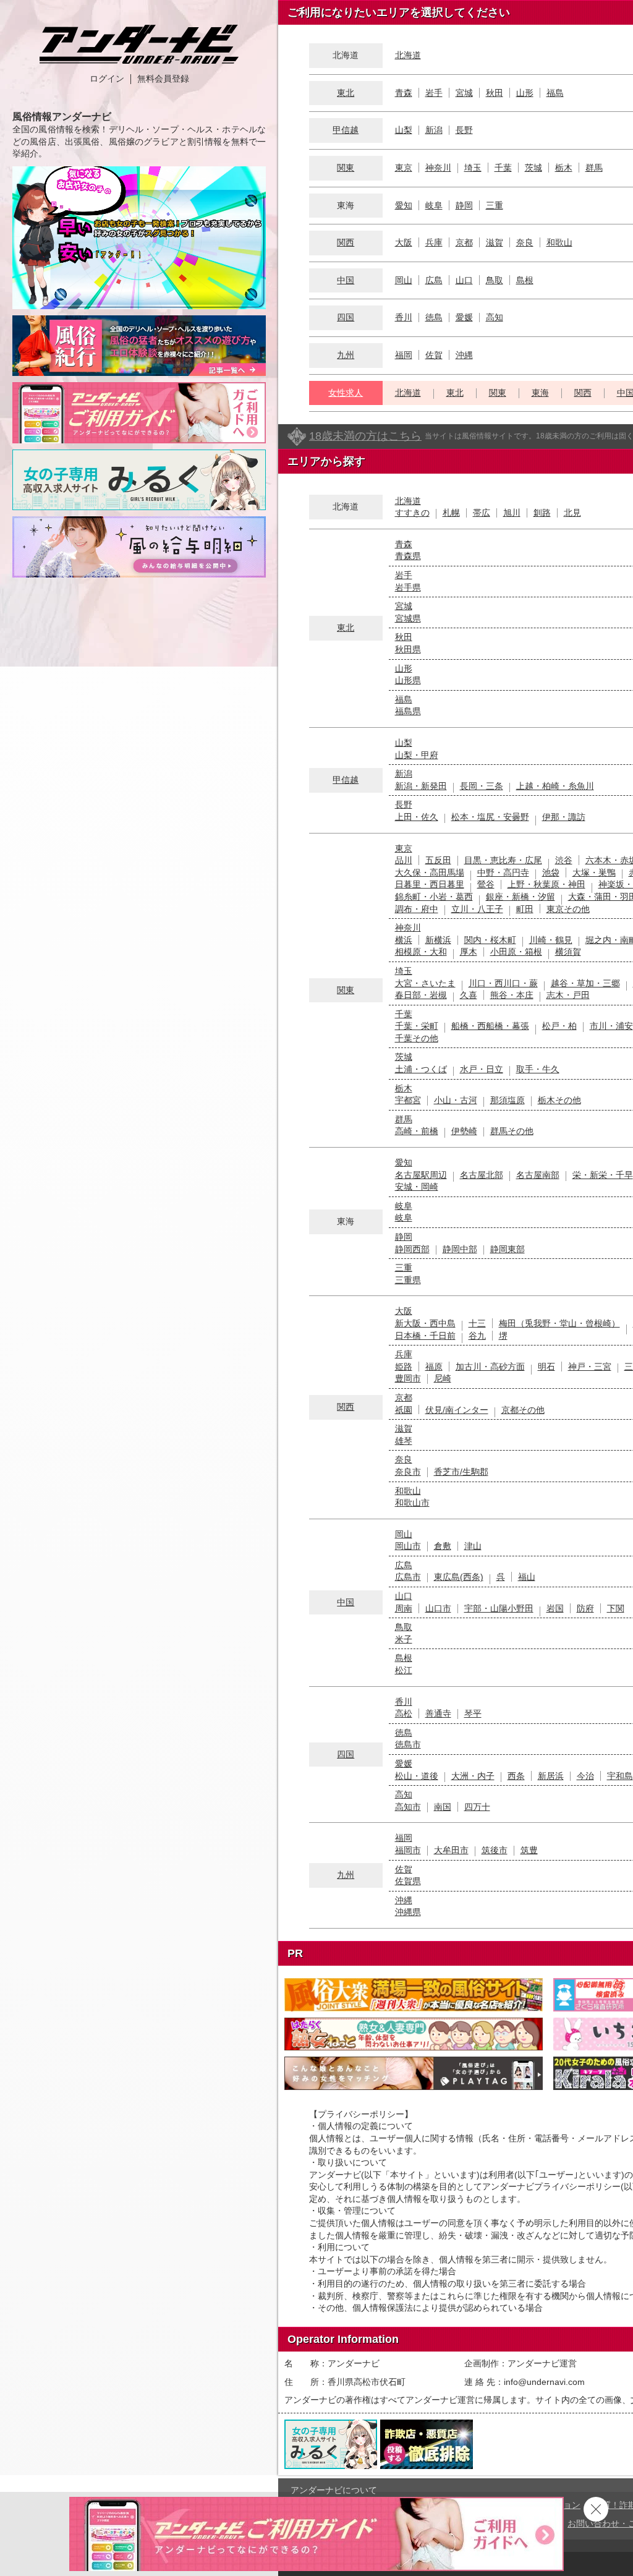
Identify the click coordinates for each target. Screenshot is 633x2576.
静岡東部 (508, 1249)
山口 (464, 280)
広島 (434, 280)
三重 (495, 205)
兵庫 (434, 242)
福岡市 (408, 1850)
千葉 (503, 168)
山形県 (408, 680)
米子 (404, 1639)
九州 (346, 355)
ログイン (107, 79)
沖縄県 (408, 1912)
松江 (404, 1670)
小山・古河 (456, 1100)
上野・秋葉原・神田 (546, 884)
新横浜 (438, 940)
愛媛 (464, 317)
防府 (585, 1608)
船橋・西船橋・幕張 (490, 1026)
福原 (434, 1367)
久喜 (469, 995)
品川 (404, 860)
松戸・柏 (559, 1026)
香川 (404, 317)
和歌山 (559, 242)
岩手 (434, 93)
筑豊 (529, 1850)
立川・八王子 (477, 909)
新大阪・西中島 (425, 1323)
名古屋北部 (482, 1175)
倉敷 (443, 1546)
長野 (464, 130)
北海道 (408, 55)
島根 (525, 280)
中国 (346, 280)
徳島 (434, 317)
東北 (346, 93)
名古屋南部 (538, 1175)
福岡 (404, 355)
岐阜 (434, 205)
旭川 (512, 513)
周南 (404, 1608)
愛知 (404, 205)
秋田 (495, 93)
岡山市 (408, 1546)
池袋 (551, 872)
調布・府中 (417, 909)
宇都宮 (408, 1100)
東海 (540, 393)
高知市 (408, 1807)
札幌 (451, 513)
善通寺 (438, 1713)
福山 (527, 1577)
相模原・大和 (421, 952)
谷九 (477, 1336)
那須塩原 (508, 1100)
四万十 (477, 1807)
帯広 (482, 513)
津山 (473, 1546)
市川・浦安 (611, 1026)
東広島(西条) (459, 1577)
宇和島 (620, 1776)
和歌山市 (412, 1503)
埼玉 (473, 168)
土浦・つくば (421, 1069)
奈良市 (408, 1472)
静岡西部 (412, 1249)
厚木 (469, 952)
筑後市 (495, 1850)
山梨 (404, 130)
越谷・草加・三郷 (585, 983)
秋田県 (408, 649)
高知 (495, 317)
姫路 (404, 1367)
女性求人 (346, 393)
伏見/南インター (457, 1410)
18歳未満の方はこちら (365, 436)
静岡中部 (460, 1249)
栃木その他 (559, 1100)
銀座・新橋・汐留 (520, 897)
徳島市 (408, 1744)
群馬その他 (512, 1131)
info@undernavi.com (544, 2382)
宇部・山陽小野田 (499, 1608)
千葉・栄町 (417, 1026)
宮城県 (408, 618)
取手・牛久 (538, 1069)
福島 (555, 93)
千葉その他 (417, 1038)
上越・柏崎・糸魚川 (555, 786)
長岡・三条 (482, 786)
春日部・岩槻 (421, 995)
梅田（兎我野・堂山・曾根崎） (559, 1323)
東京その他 (568, 909)
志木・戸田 (568, 995)
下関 (616, 1608)
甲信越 (346, 130)
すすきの (412, 513)
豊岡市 (408, 1378)
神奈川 (438, 168)
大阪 (404, 242)
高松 (404, 1713)
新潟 (434, 130)
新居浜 (551, 1776)
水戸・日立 (482, 1069)
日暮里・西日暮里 (430, 884)
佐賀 (434, 355)
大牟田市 (451, 1850)
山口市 (438, 1608)
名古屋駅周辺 (421, 1175)
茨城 (533, 168)
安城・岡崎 (417, 1187)
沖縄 (464, 355)
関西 (346, 242)
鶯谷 (486, 884)
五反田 (438, 860)
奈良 (525, 242)
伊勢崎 (464, 1131)
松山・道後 (417, 1776)
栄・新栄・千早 (603, 1175)
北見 (572, 513)
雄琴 (404, 1441)
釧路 (542, 513)
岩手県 (408, 587)
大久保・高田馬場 (430, 872)
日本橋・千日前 (425, 1336)
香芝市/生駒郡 (461, 1472)
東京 (404, 168)
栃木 (564, 168)
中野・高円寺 (503, 872)
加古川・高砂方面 (490, 1367)
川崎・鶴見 (551, 940)
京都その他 (523, 1410)
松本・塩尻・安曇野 (490, 817)
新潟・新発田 (421, 786)
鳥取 (495, 280)
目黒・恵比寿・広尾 (503, 860)
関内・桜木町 (490, 940)
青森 (404, 93)
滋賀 (495, 242)
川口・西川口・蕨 (503, 983)
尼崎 (443, 1378)
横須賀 (568, 952)
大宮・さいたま (425, 983)
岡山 (404, 280)
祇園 (404, 1410)
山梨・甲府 (417, 755)
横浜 (404, 940)
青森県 (408, 556)
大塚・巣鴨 (594, 872)
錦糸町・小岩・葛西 (434, 897)
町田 (525, 909)
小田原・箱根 (516, 952)
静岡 (464, 205)
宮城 (464, 93)
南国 (443, 1807)
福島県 (408, 711)
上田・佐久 (417, 817)
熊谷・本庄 (512, 995)
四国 (346, 317)
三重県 (408, 1280)
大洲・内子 (473, 1776)
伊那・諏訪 (564, 817)
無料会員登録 (163, 79)
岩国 (555, 1608)
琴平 (473, 1713)
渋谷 (564, 860)
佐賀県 (408, 1881)
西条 (516, 1776)
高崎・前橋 (417, 1131)
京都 (464, 242)
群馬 (594, 168)
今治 (585, 1776)
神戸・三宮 (590, 1367)
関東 (346, 168)
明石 (546, 1367)
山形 (525, 93)
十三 (477, 1323)
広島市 (408, 1577)
